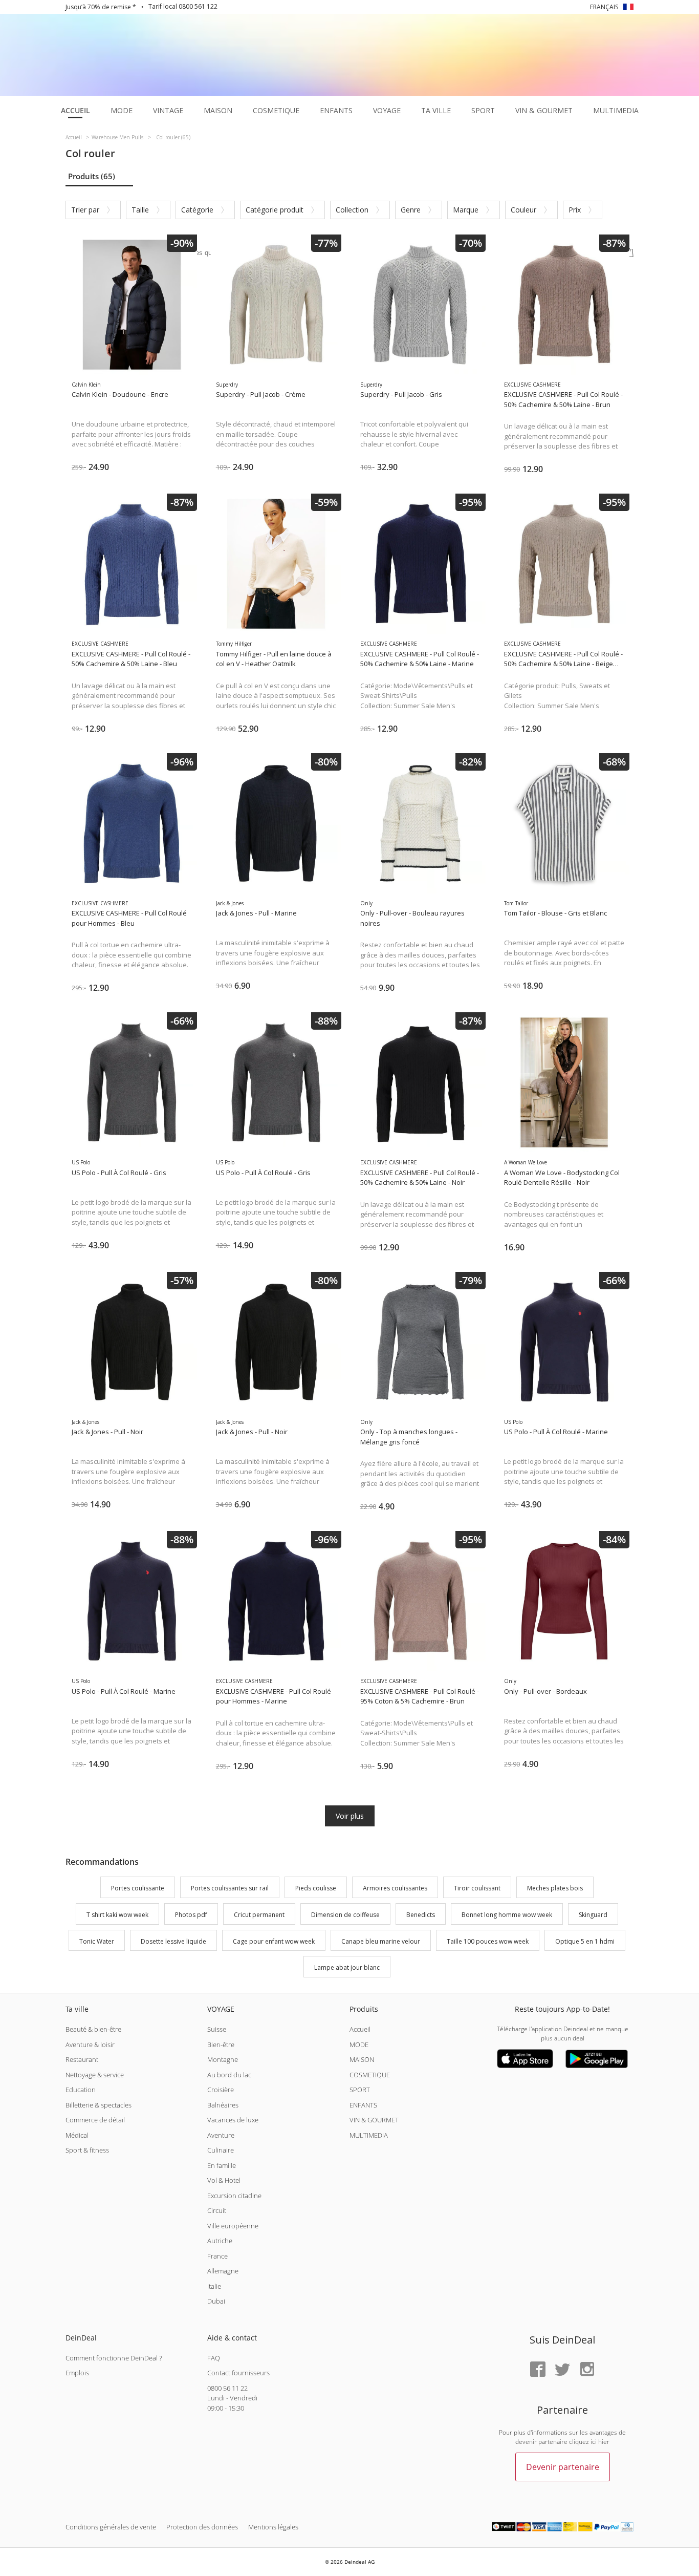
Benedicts (421, 1915)
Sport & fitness (87, 2150)
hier (604, 2442)
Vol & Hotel (224, 2180)
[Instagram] (587, 2370)
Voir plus (350, 1816)
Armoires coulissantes (395, 1888)
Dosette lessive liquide (173, 1941)
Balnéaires (223, 2105)
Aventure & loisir (90, 2045)
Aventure (221, 2135)
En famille (222, 2165)
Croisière (221, 2090)
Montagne (223, 2059)
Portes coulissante (138, 1888)
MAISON (362, 2059)
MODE (359, 2045)
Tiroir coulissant (477, 1888)
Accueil (360, 2029)
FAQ (214, 2358)
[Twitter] (562, 2370)
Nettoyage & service (95, 2075)
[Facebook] (538, 2370)
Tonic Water (97, 1941)
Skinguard (593, 1915)
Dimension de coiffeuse (345, 1915)
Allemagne (223, 2271)
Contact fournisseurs (238, 2373)
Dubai (216, 2301)
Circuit (217, 2210)
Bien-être (221, 2045)
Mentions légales (273, 2527)
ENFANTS (363, 2105)
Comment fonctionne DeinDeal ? (114, 2358)
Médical (77, 2135)
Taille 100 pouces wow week (488, 1941)
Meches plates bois (555, 1888)
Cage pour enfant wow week (274, 1941)
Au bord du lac (229, 2075)
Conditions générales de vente (111, 2527)
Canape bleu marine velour (381, 1941)
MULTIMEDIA (369, 2135)
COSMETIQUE (370, 2075)
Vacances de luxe (233, 2120)
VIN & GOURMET (374, 2120)
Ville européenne (233, 2226)
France (217, 2256)
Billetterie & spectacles (99, 2105)
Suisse (217, 2029)
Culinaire (221, 2150)
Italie (214, 2286)
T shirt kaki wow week (117, 1915)
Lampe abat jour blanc (347, 1968)
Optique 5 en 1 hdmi (585, 1941)
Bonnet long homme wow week (507, 1915)
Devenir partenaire (563, 2467)
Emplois (77, 2373)
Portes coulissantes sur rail (230, 1888)
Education (81, 2090)
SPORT (360, 2090)
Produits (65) (92, 176)
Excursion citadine (234, 2196)
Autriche (220, 2241)
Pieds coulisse (316, 1888)
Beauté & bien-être (93, 2029)
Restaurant (82, 2059)
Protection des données (202, 2527)
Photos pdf (191, 1915)
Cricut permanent (259, 1915)
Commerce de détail (95, 2120)
